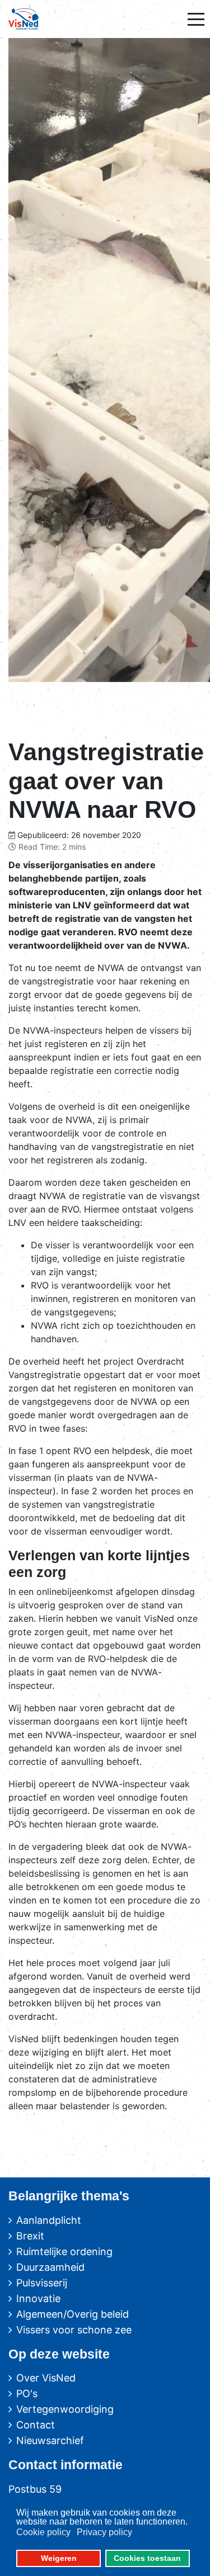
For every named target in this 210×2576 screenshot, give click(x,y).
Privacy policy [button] (104, 2532)
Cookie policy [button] (43, 2532)
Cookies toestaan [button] (147, 2558)
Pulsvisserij (42, 2283)
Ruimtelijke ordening (64, 2251)
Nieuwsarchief (50, 2440)
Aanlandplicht (49, 2220)
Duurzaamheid (50, 2267)
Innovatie (38, 2298)
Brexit (30, 2236)
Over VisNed (46, 2378)
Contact (36, 2425)
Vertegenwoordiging (65, 2409)
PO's (27, 2393)
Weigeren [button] (59, 2558)
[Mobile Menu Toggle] (196, 19)
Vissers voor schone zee (74, 2330)
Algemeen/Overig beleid (73, 2314)
